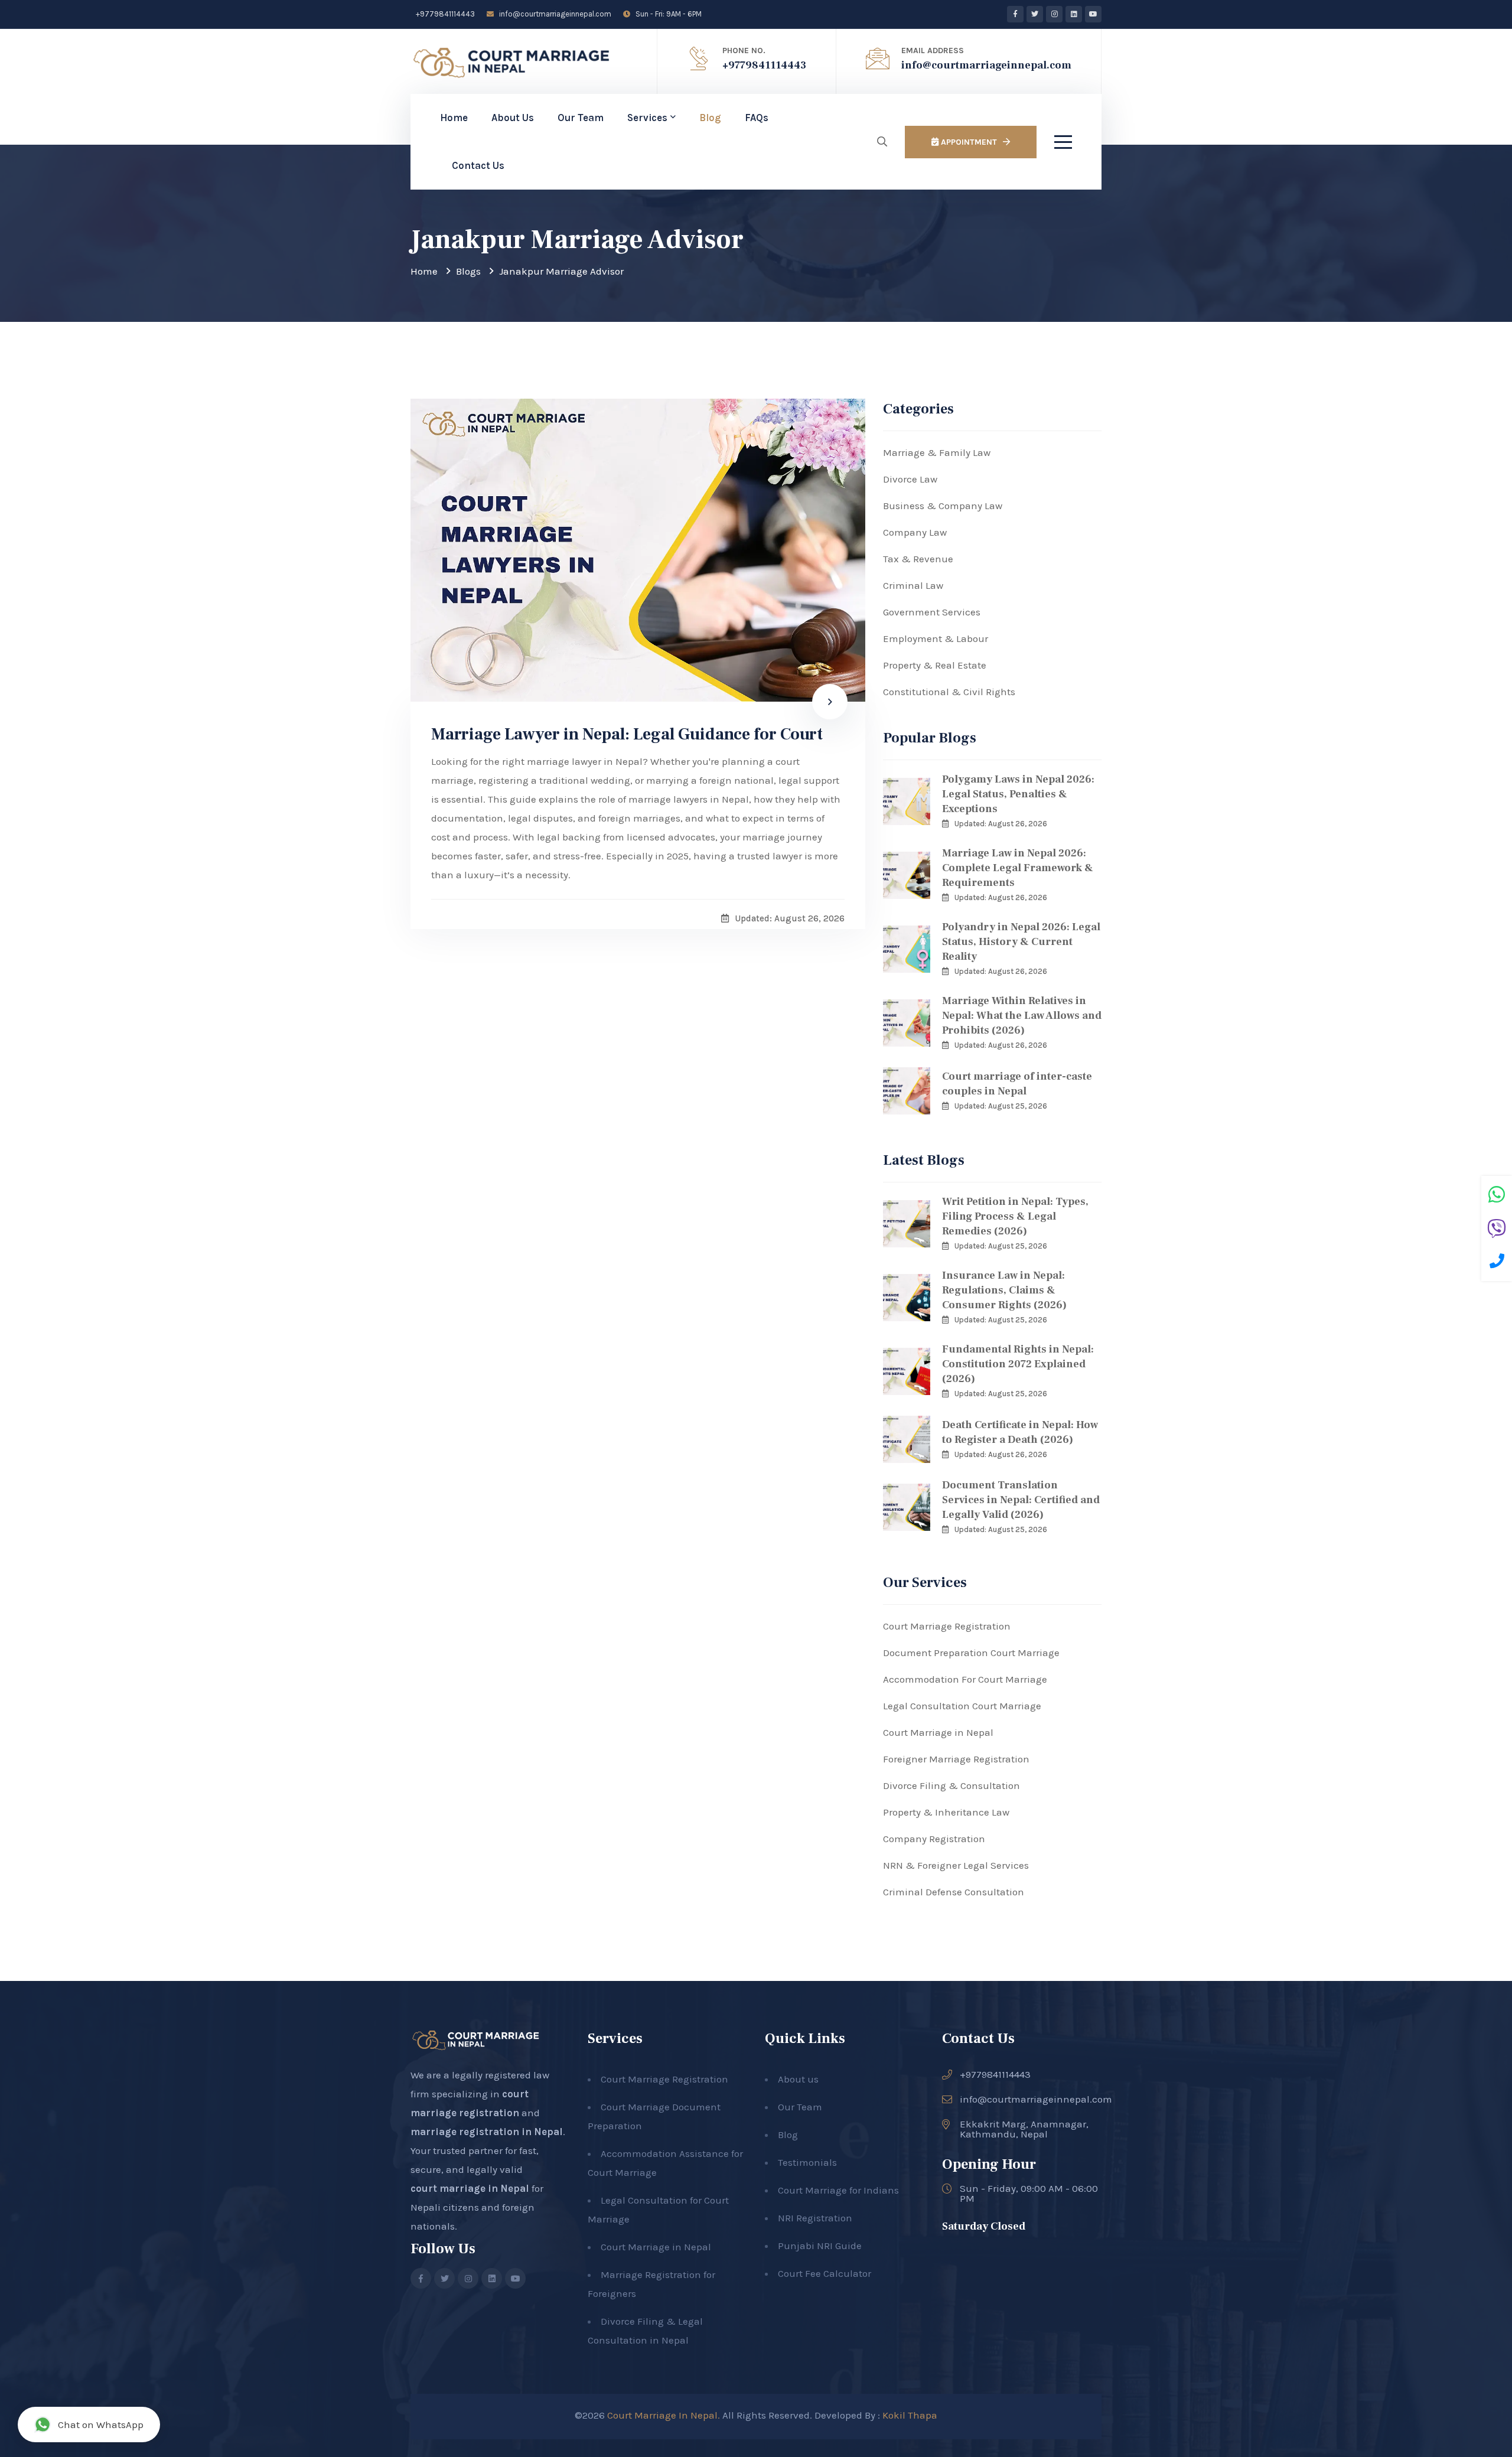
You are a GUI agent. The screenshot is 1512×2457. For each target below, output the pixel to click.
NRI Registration (815, 2218)
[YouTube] (1093, 14)
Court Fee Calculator (825, 2273)
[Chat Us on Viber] (1497, 1230)
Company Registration (934, 1839)
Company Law (915, 532)
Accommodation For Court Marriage (965, 1679)
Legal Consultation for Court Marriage (658, 2210)
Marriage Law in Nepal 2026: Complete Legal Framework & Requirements (1018, 868)
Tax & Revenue (918, 559)
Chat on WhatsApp (101, 2425)
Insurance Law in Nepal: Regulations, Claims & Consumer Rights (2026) (1004, 1290)
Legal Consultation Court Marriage (962, 1706)
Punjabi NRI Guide (820, 2246)
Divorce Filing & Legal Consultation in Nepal (645, 2331)
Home (454, 118)
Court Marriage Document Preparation (654, 2116)
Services (647, 118)
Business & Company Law (943, 506)
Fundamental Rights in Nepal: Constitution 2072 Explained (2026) (1018, 1364)
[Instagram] (1054, 14)
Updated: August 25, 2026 (1001, 1106)
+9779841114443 (444, 14)
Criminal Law (913, 585)
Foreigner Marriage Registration (956, 1759)
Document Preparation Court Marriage (971, 1653)
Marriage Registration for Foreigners (651, 2284)
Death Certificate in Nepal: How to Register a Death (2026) (1020, 1432)
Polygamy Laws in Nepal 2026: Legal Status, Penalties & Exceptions (1018, 794)
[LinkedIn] (1074, 14)
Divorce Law (910, 479)
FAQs (757, 118)
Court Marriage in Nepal (938, 1732)
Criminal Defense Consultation (954, 1892)
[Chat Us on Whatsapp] (1497, 1196)
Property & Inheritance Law (946, 1812)
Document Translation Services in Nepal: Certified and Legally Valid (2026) (1021, 1500)
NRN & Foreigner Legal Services (956, 1865)
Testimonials (807, 2162)
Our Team (581, 118)
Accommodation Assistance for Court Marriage (665, 2163)
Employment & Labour (936, 638)
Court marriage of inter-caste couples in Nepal (1017, 1084)
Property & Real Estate (935, 665)
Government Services (932, 612)
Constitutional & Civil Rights (949, 692)
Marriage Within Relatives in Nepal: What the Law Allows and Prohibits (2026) (1022, 1016)
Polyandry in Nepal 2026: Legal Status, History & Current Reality (1021, 942)
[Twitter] (1035, 14)
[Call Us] (1497, 1263)
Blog (710, 118)
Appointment (968, 142)
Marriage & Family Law (937, 452)
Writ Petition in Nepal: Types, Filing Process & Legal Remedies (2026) (1015, 1216)
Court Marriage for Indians (838, 2190)
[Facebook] (1015, 14)
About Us (513, 118)
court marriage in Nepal (470, 2188)
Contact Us (478, 165)
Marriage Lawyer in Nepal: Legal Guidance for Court (627, 734)
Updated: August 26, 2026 (1001, 824)
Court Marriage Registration (947, 1626)
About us (798, 2079)
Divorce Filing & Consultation (951, 1785)
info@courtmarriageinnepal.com (554, 14)
